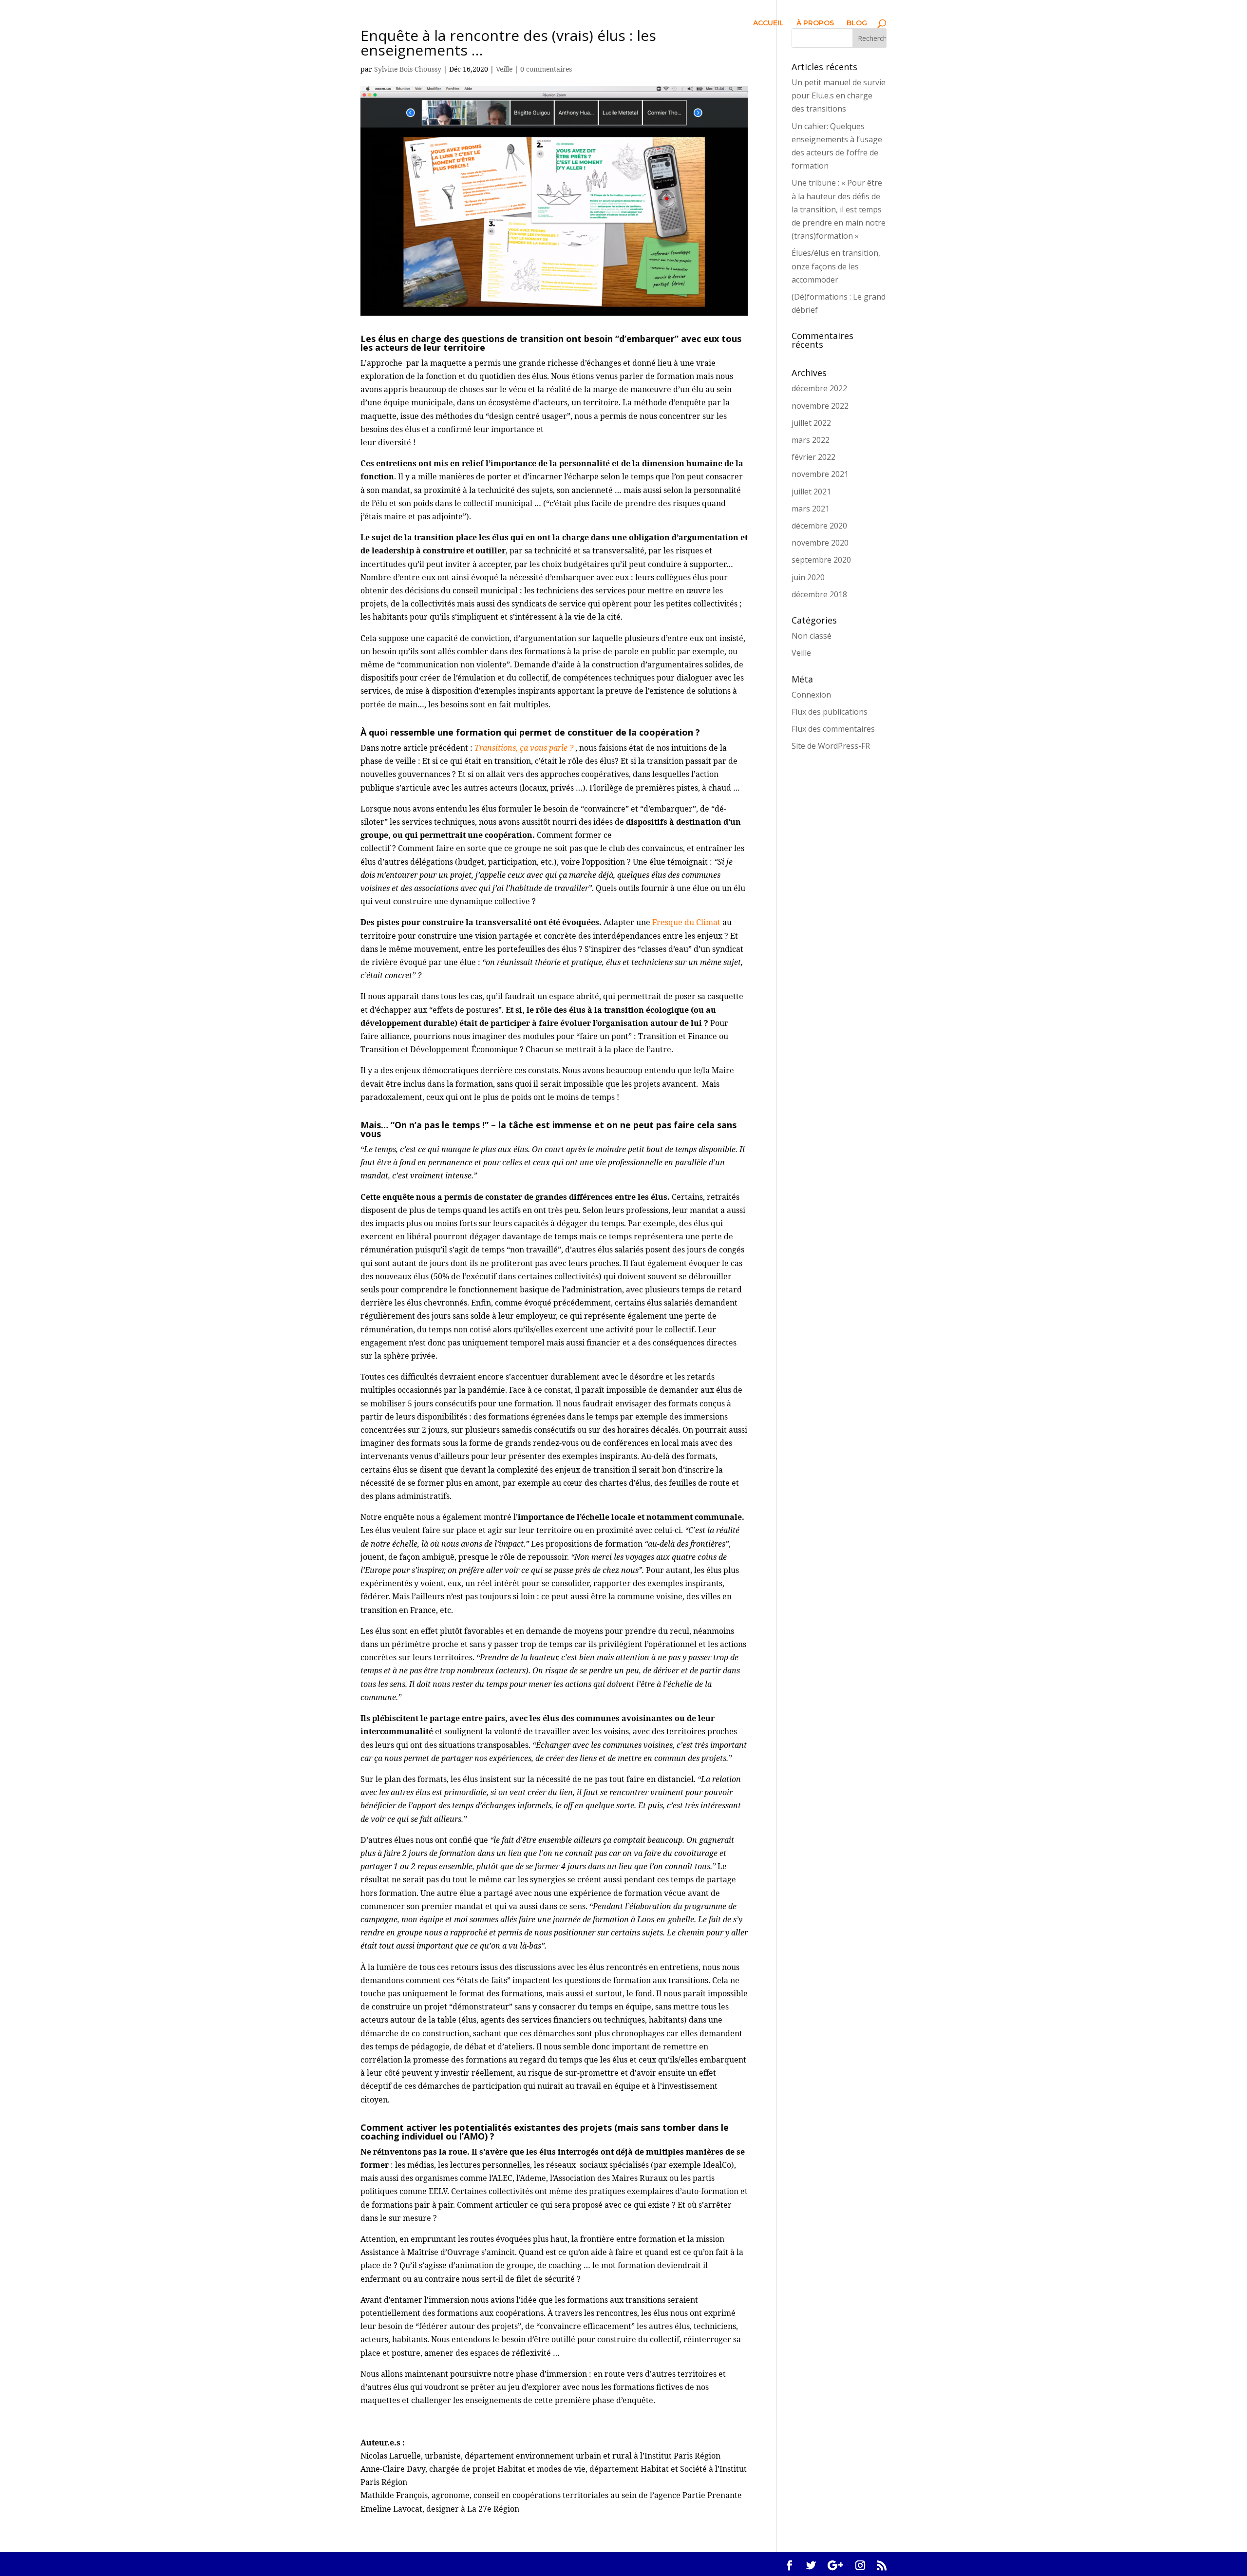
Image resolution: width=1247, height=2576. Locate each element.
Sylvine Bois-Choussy (408, 69)
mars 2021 (811, 509)
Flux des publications (830, 712)
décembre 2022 (819, 388)
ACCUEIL (768, 23)
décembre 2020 (819, 526)
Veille (504, 69)
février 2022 (813, 457)
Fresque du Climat (686, 922)
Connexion (811, 695)
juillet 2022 (811, 423)
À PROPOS (815, 23)
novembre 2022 (820, 406)
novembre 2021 (820, 474)
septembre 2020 (821, 560)
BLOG (857, 23)
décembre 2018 (819, 594)
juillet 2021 (811, 492)
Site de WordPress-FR (831, 746)
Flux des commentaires (833, 729)
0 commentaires (546, 69)
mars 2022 (811, 440)
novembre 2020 (820, 543)
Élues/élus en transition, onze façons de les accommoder (836, 266)
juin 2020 (808, 577)
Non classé (812, 636)
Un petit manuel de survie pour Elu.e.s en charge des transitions (839, 95)
